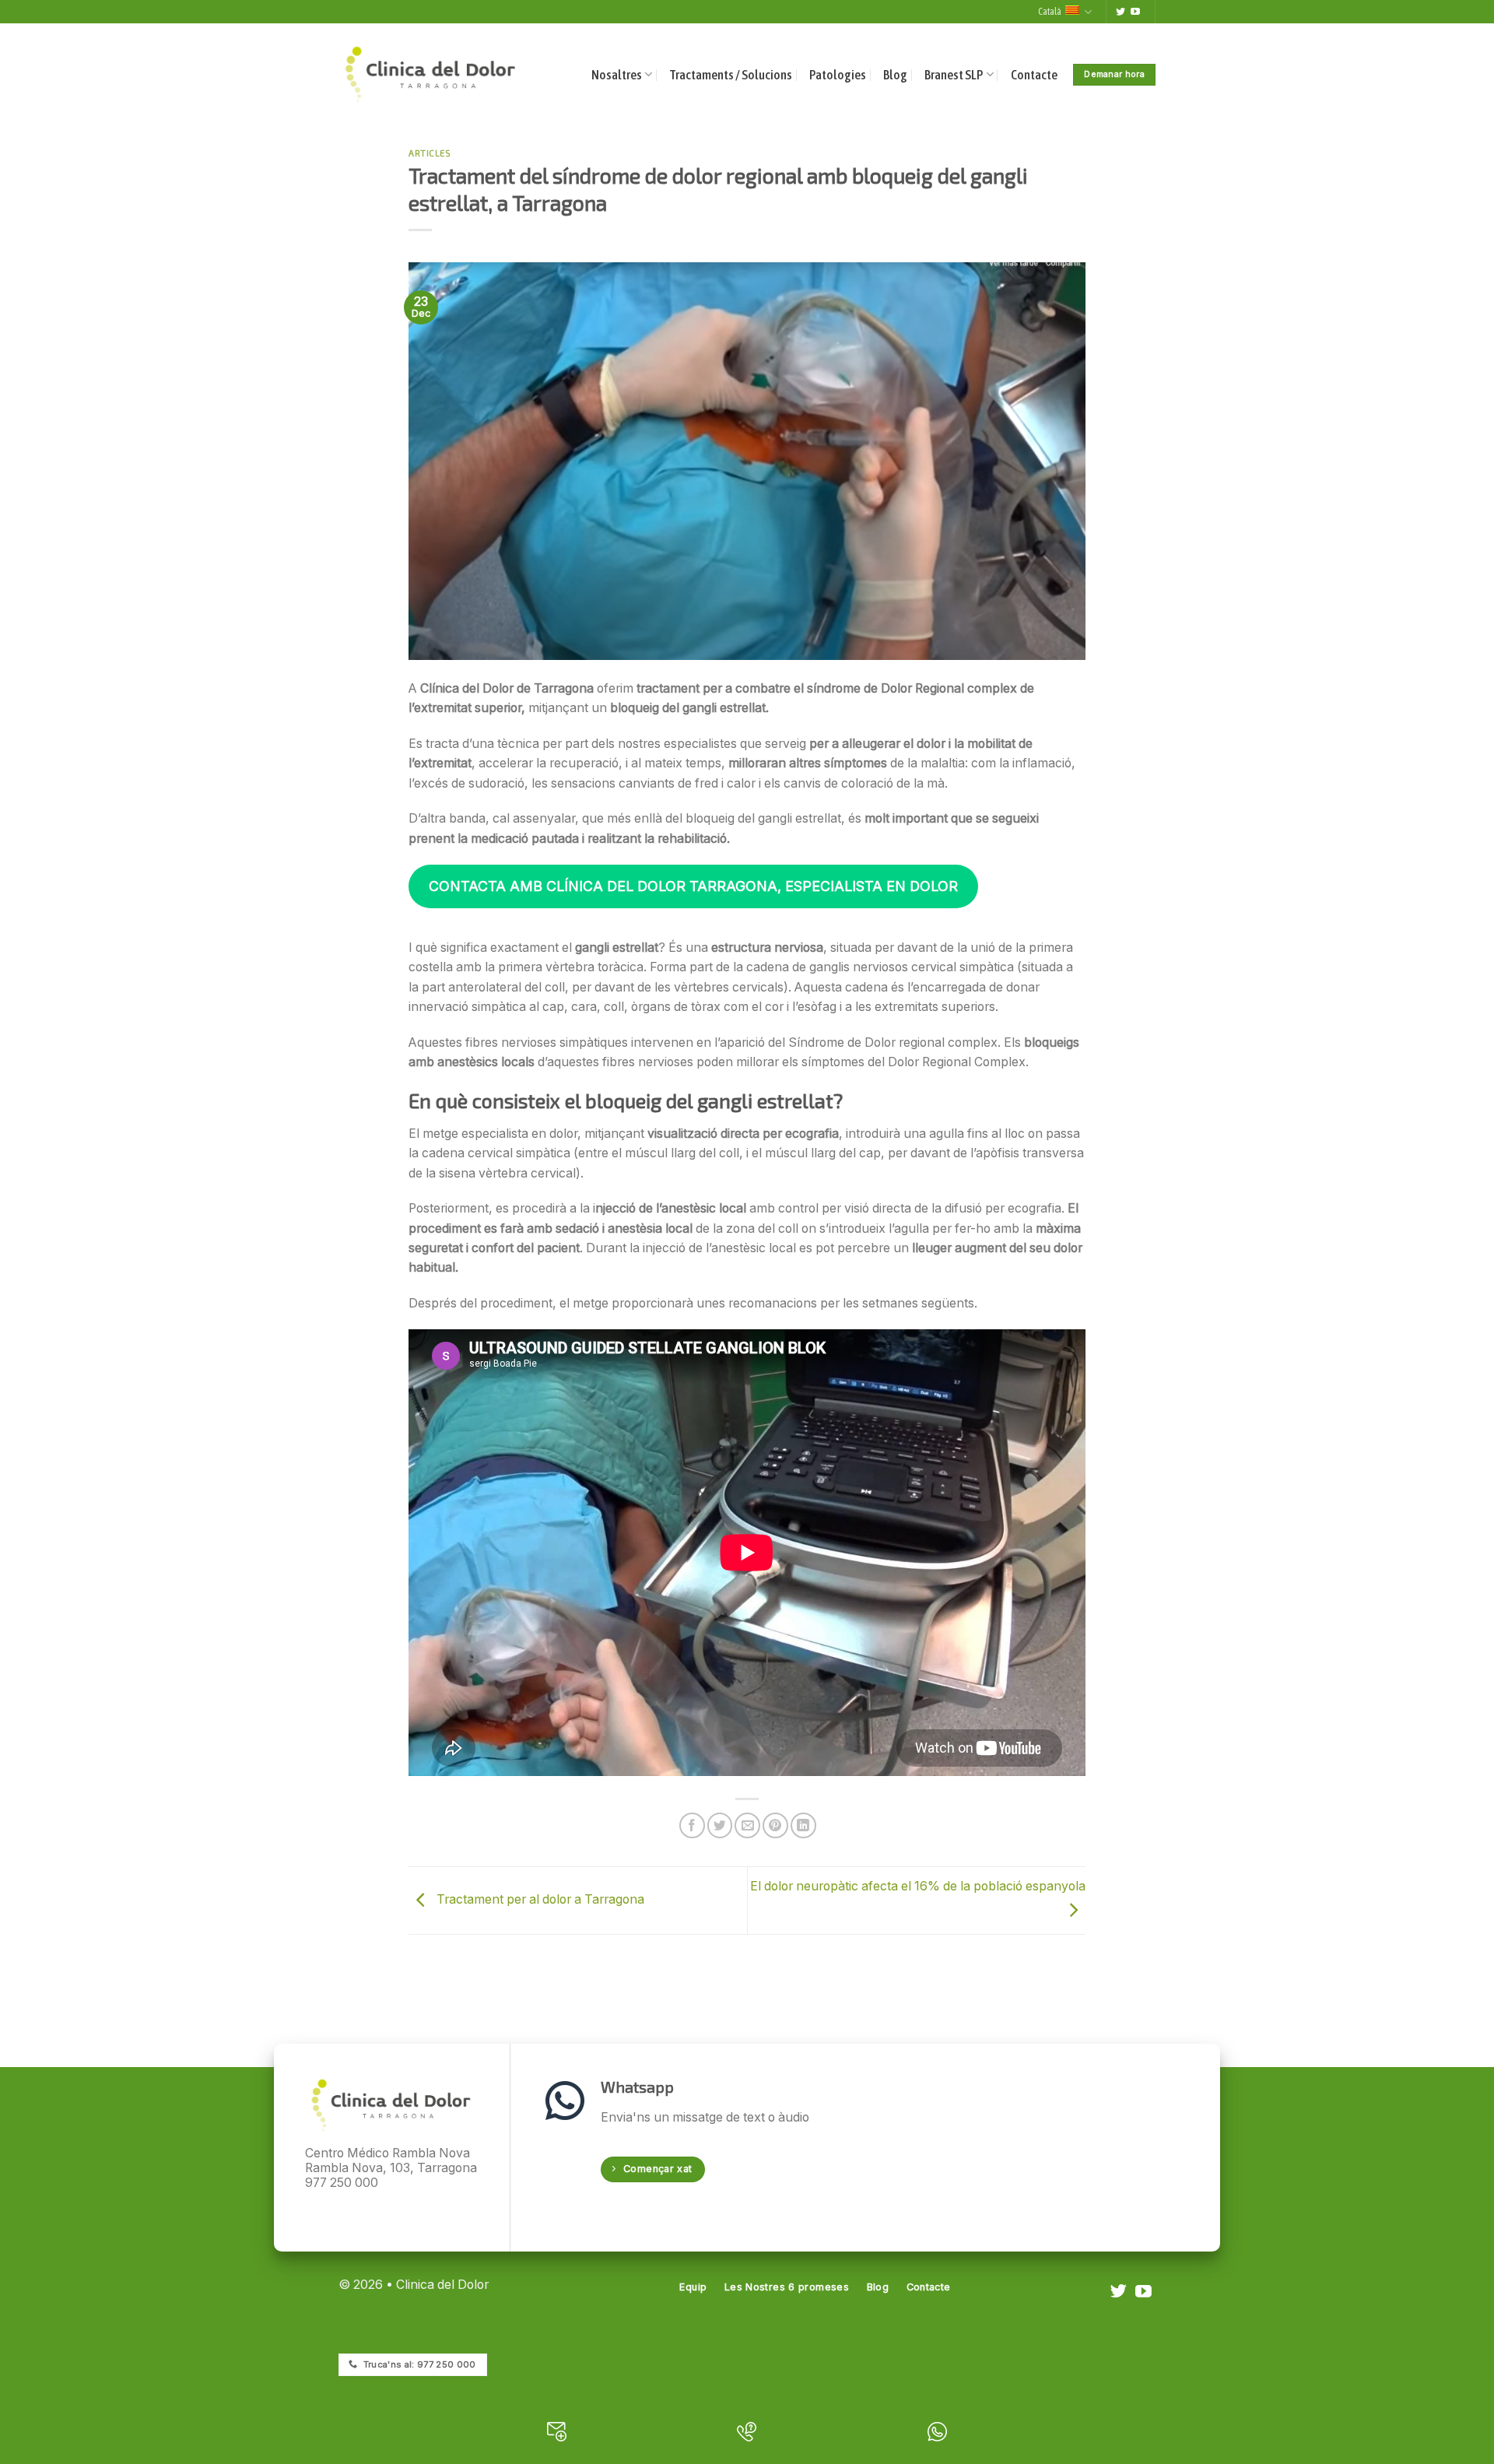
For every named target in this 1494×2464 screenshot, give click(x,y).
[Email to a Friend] (747, 1825)
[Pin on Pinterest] (775, 1825)
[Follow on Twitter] (1120, 12)
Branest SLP (954, 75)
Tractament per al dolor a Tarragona (539, 1900)
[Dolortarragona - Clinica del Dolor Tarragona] (430, 74)
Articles (430, 153)
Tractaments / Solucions (731, 75)
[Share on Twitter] (720, 1825)
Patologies (838, 75)
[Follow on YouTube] (1135, 12)
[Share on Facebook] (692, 1825)
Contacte (1034, 75)
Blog (895, 75)
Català (1050, 11)
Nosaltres (617, 75)
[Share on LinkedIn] (803, 1825)
